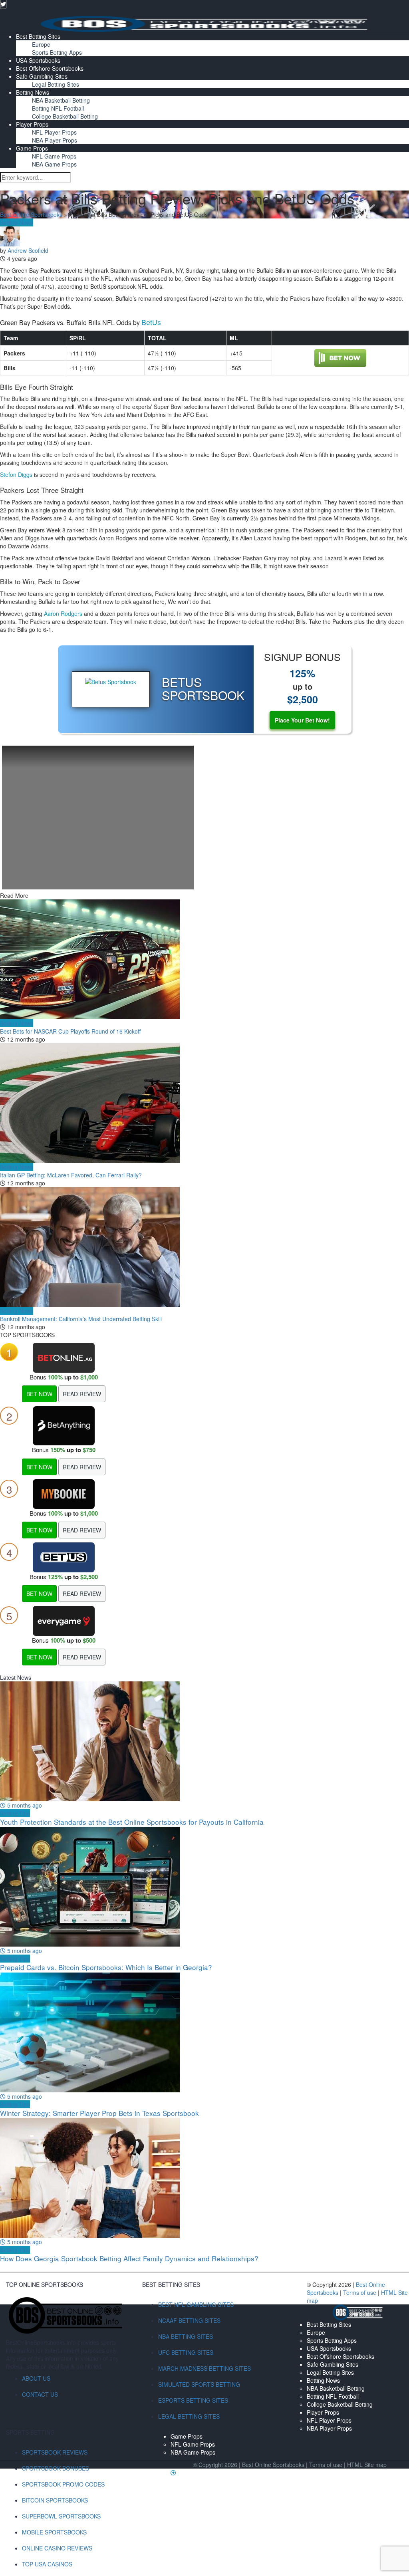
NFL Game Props (54, 156)
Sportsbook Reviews (55, 2452)
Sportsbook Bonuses (56, 2468)
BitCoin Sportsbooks (55, 2500)
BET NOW (39, 1394)
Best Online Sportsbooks (31, 214)
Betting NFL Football (58, 108)
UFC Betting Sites (186, 2352)
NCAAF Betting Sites (189, 2320)
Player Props (32, 124)
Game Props (32, 148)
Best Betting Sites (38, 36)
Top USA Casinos (47, 2564)
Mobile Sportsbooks (54, 2532)
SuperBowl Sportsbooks (61, 2516)
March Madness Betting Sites (204, 2368)
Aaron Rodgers (63, 613)
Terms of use (360, 2292)
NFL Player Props (54, 132)
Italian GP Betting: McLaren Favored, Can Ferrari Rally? (71, 1175)
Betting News (33, 92)
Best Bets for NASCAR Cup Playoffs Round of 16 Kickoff (70, 1031)
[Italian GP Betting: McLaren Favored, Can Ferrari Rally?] (204, 1103)
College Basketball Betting (65, 116)
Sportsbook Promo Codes (63, 2484)
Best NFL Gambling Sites (196, 2304)
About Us (36, 2378)
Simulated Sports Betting (199, 2384)
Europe (41, 44)
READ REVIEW (82, 1394)
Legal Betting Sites (56, 84)
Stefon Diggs (16, 474)
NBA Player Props (55, 140)
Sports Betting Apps (57, 52)
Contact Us (40, 2394)
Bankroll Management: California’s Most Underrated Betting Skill (81, 1319)
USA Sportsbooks (38, 60)
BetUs (151, 322)
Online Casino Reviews (57, 2548)
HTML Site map (367, 2465)
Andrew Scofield (28, 250)
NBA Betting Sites (186, 2336)
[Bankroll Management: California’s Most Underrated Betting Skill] (204, 1247)
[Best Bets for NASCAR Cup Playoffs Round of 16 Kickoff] (204, 959)
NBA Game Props (54, 164)
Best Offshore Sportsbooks (50, 68)
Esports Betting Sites (193, 2400)
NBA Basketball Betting (61, 100)
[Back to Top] (173, 2473)
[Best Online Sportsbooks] (204, 23)
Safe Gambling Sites (42, 76)
